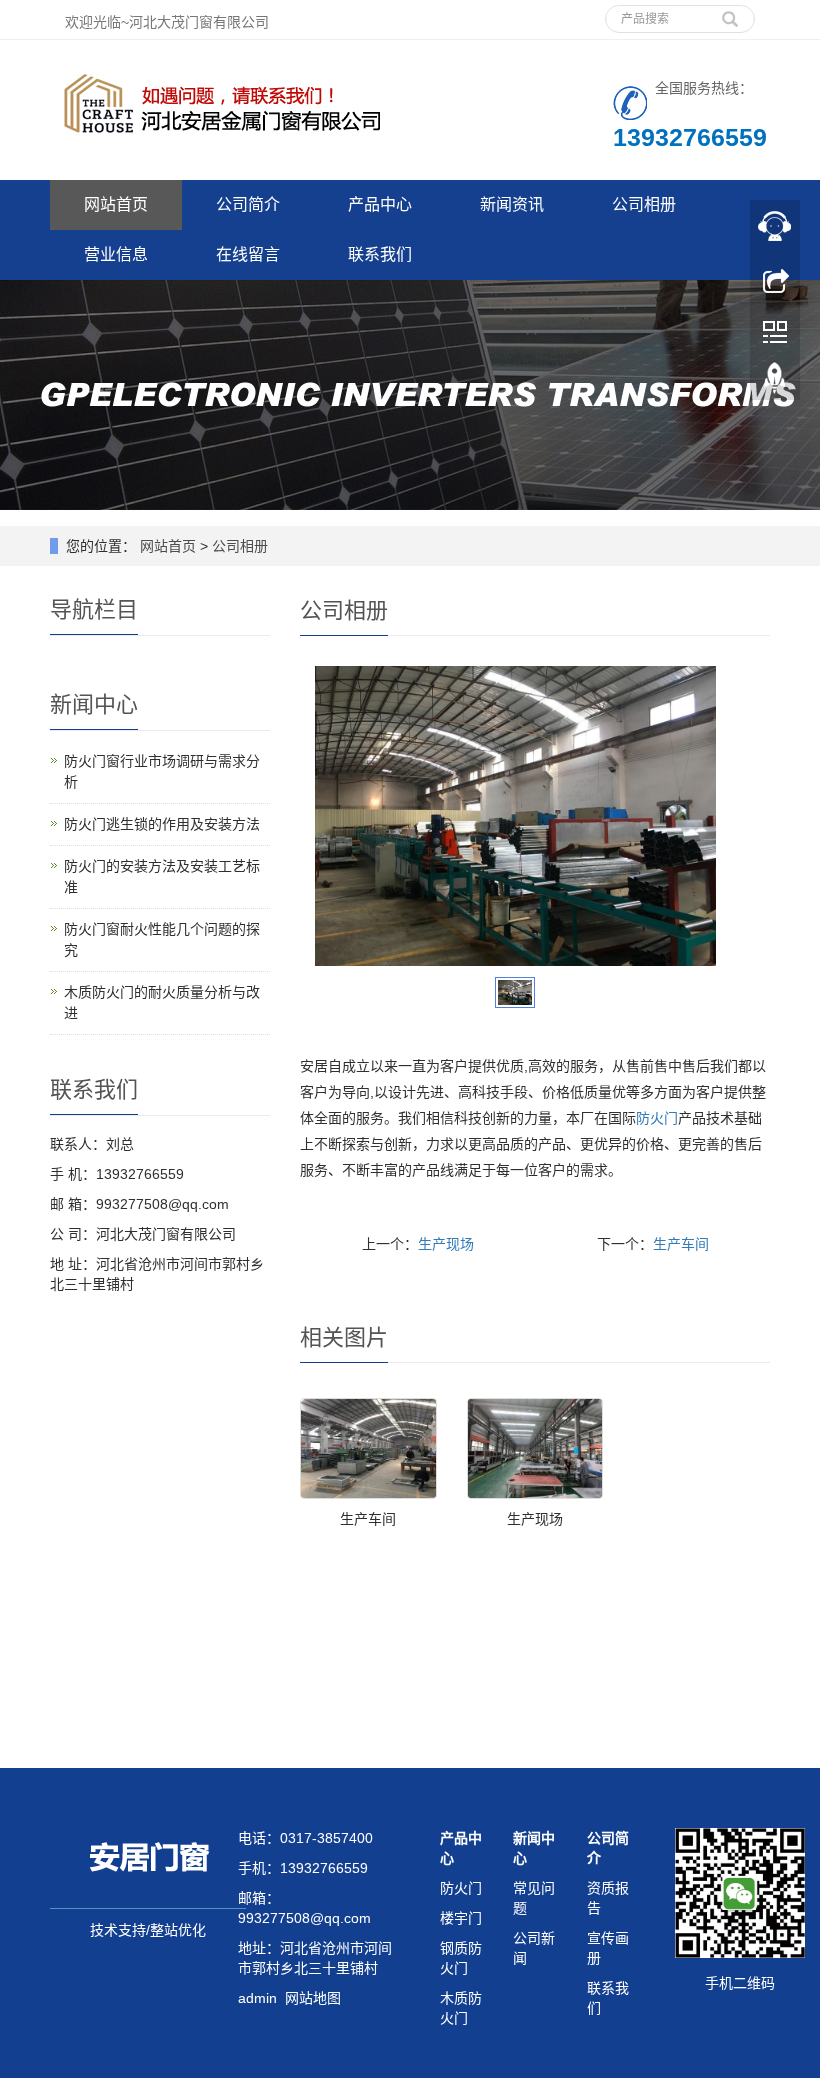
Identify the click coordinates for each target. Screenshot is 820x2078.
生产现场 (446, 1244)
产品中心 (380, 204)
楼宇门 (461, 1918)
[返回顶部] (775, 383)
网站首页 (116, 204)
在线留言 (248, 254)
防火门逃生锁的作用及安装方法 (162, 824)
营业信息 (116, 254)
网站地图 (313, 1998)
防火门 (657, 1118)
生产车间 (681, 1244)
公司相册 (644, 204)
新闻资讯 (512, 204)
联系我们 (380, 254)
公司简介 (248, 204)
